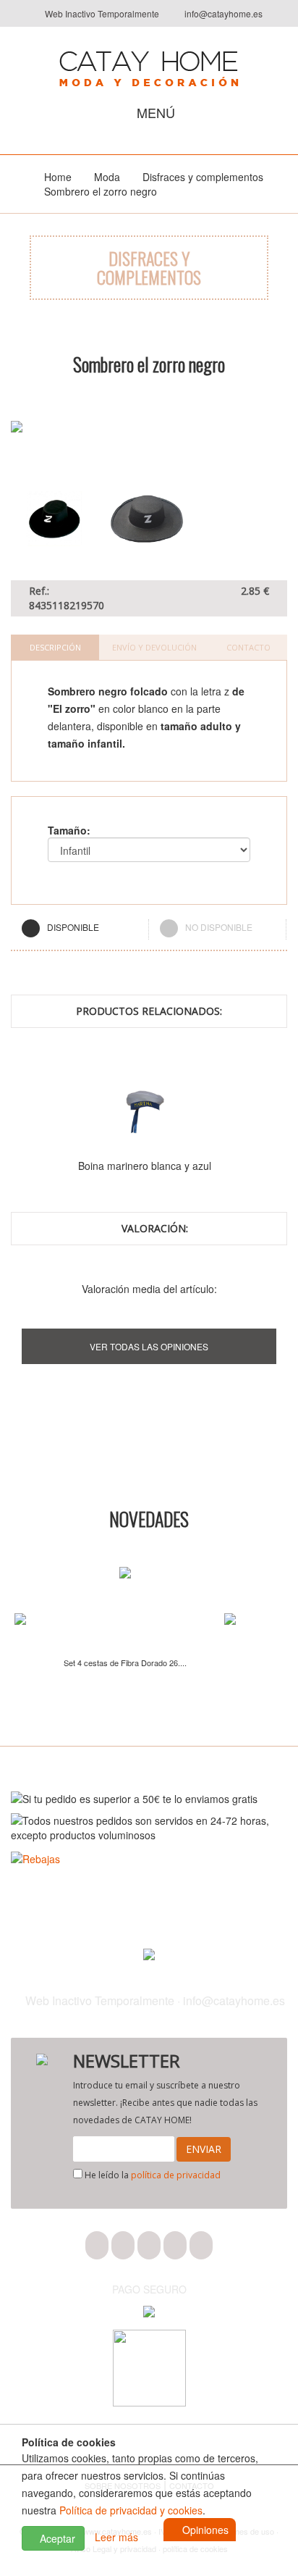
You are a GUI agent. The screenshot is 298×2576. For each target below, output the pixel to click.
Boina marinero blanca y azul (145, 1166)
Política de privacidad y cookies (131, 2510)
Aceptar (56, 2538)
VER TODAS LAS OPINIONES (149, 1346)
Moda (107, 177)
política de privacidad (176, 2175)
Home (58, 177)
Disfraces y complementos (203, 177)
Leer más (116, 2537)
